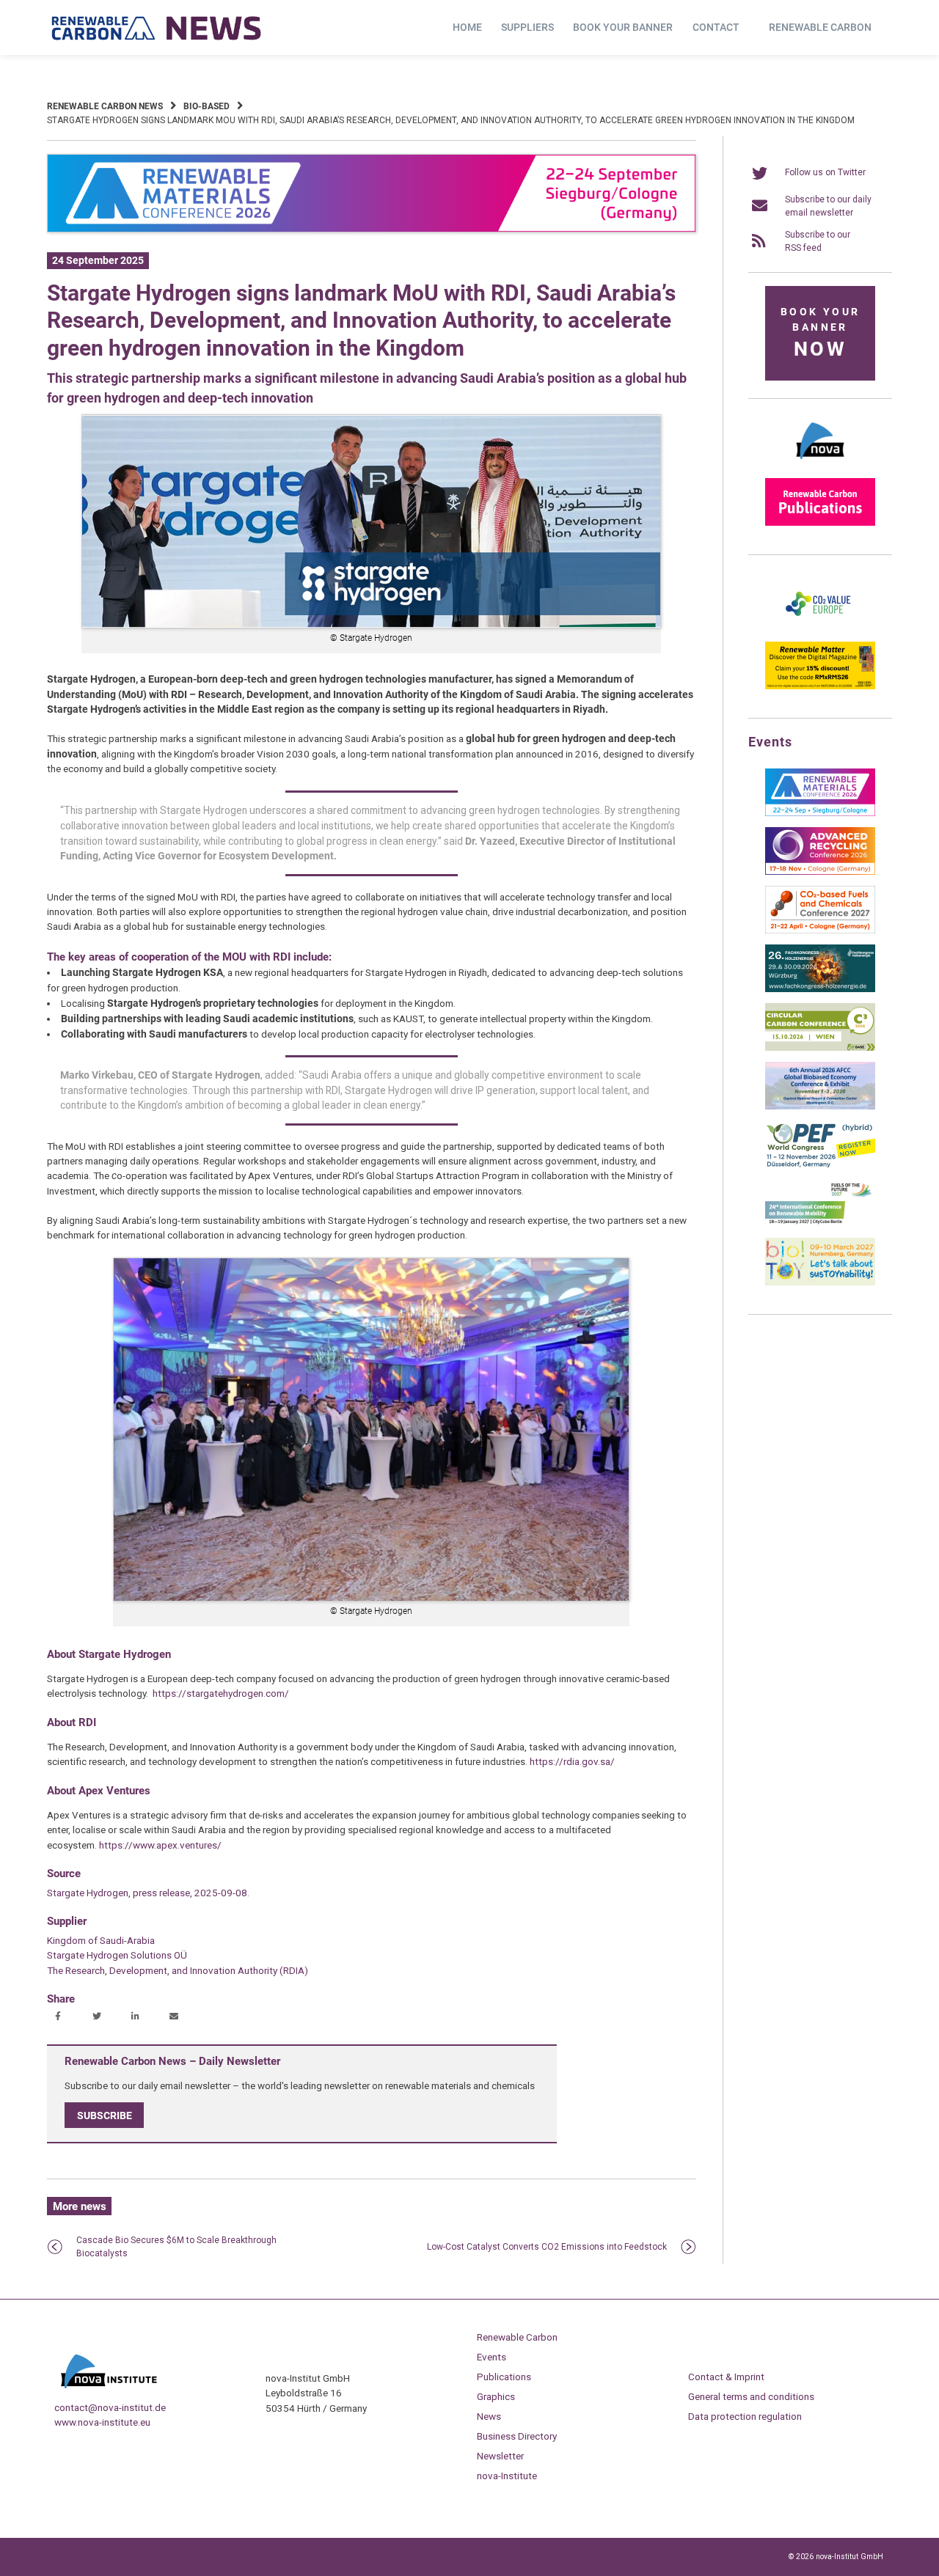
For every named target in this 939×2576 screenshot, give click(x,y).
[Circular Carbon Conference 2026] (820, 1048)
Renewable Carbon (820, 27)
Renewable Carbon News (105, 106)
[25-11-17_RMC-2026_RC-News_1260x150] (372, 230)
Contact (716, 27)
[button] (60, 2017)
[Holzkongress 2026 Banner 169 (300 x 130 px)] (820, 989)
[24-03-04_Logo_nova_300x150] (820, 464)
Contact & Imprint (726, 2377)
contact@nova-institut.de (110, 2407)
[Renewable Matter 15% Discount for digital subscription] (820, 686)
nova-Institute (507, 2476)
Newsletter (500, 2456)
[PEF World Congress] (820, 1165)
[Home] (157, 28)
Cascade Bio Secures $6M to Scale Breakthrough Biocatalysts (176, 2247)
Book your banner (623, 27)
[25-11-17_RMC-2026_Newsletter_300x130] (820, 813)
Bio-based (207, 106)
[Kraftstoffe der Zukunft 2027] (820, 1224)
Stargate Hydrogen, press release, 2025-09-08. (148, 1893)
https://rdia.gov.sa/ (572, 1761)
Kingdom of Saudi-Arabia (101, 1940)
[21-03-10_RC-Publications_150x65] (820, 523)
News (489, 2416)
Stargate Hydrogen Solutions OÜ (117, 1955)
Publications (504, 2377)
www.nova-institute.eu (102, 2422)
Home (467, 27)
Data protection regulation (745, 2416)
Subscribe (105, 2116)
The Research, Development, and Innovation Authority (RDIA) (178, 1970)
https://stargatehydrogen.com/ (221, 1693)
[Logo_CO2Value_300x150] (820, 628)
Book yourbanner (820, 333)
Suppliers (527, 27)
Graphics (496, 2396)
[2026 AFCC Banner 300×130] (820, 1107)
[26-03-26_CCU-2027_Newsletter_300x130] (820, 931)
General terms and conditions (751, 2396)
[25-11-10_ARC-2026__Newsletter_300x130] (820, 872)
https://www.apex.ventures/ (160, 1845)
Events (492, 2357)
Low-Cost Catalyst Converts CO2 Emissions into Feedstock (547, 2247)
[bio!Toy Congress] (820, 1283)
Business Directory (517, 2436)
